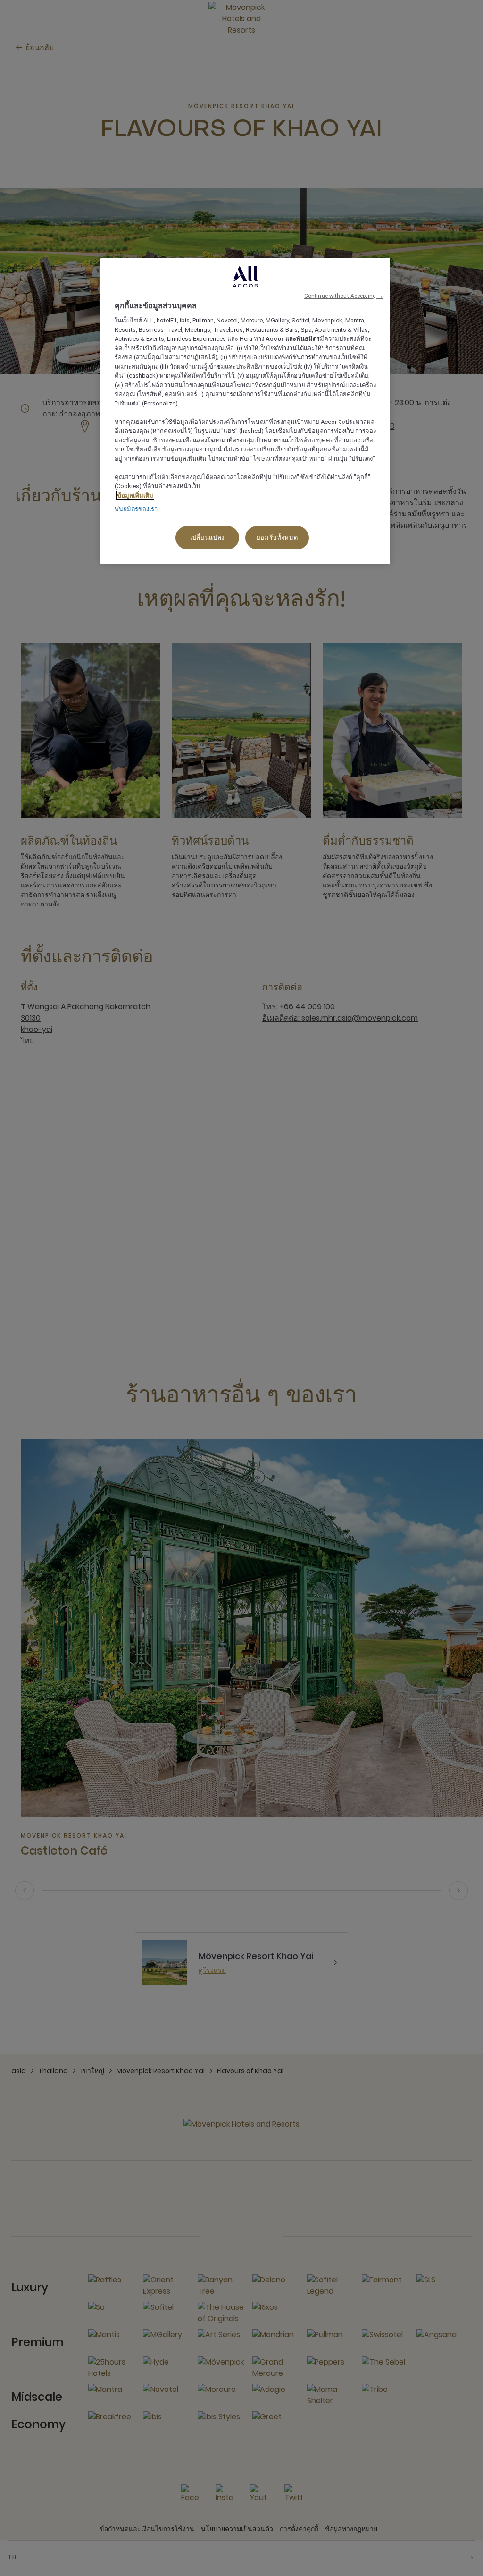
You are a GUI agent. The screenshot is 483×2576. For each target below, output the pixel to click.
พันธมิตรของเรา (136, 509)
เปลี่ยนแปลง (207, 537)
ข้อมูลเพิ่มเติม (135, 495)
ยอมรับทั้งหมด (277, 537)
